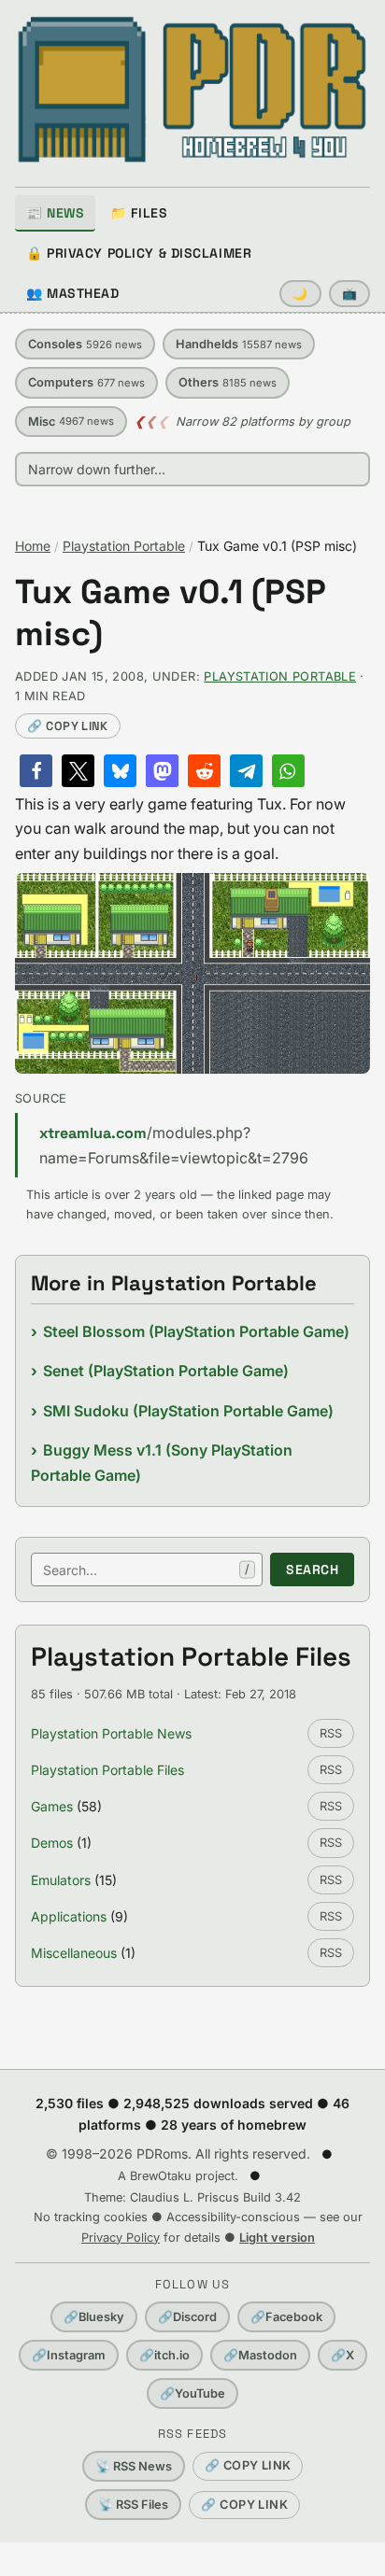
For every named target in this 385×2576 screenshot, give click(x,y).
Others (228, 382)
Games (52, 1806)
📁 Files (139, 213)
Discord (187, 2317)
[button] (36, 771)
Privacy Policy (121, 2238)
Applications (69, 1916)
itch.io (164, 2355)
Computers (86, 382)
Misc (71, 422)
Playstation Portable (124, 546)
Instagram (69, 2355)
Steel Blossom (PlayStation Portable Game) (196, 1331)
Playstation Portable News (111, 1733)
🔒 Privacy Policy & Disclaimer (139, 253)
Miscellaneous (74, 1953)
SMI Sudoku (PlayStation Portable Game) (188, 1411)
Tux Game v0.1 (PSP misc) (171, 613)
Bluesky (94, 2317)
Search (312, 1570)
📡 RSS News (134, 2466)
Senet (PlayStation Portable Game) (166, 1371)
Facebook (286, 2317)
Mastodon (260, 2355)
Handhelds (239, 344)
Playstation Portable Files (107, 1770)
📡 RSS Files (133, 2505)
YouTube (192, 2393)
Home (33, 546)
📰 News (55, 213)
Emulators (61, 1880)
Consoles (85, 344)
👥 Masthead (73, 293)
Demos (52, 1843)
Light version (277, 2238)
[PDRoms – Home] (192, 90)
